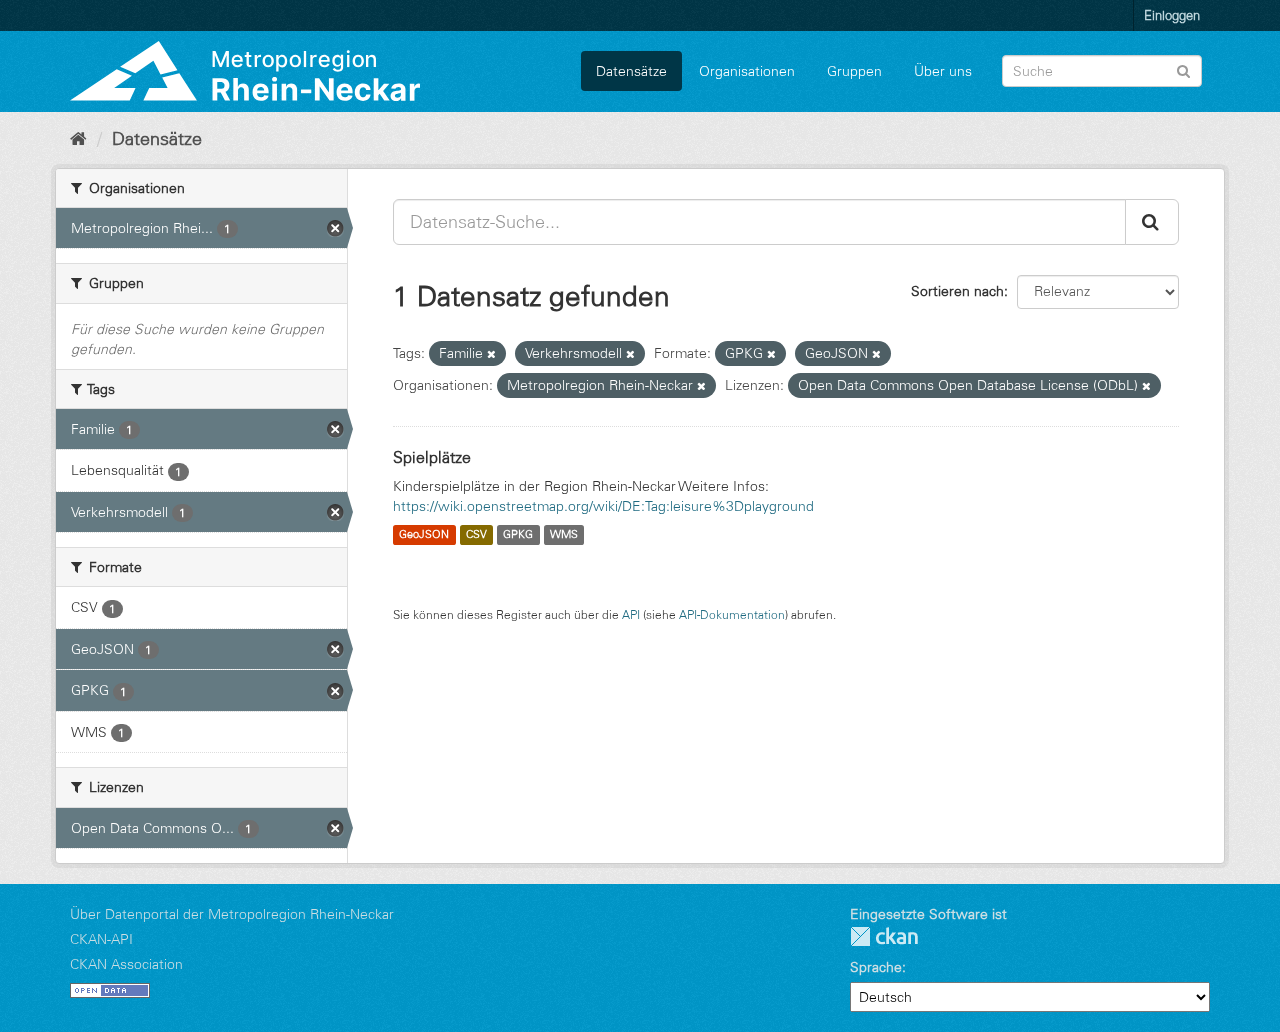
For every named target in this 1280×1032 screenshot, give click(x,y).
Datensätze (631, 71)
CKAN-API (101, 939)
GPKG (518, 535)
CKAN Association (126, 964)
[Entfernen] (491, 354)
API (631, 614)
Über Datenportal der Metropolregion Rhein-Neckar (232, 914)
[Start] (78, 139)
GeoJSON (424, 535)
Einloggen (1172, 15)
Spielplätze (432, 457)
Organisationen (747, 71)
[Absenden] (1183, 69)
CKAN (884, 936)
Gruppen (854, 71)
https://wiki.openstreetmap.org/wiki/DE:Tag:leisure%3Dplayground (603, 506)
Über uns (943, 71)
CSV (476, 535)
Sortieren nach (957, 291)
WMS (564, 535)
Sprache (876, 967)
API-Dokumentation (732, 614)
